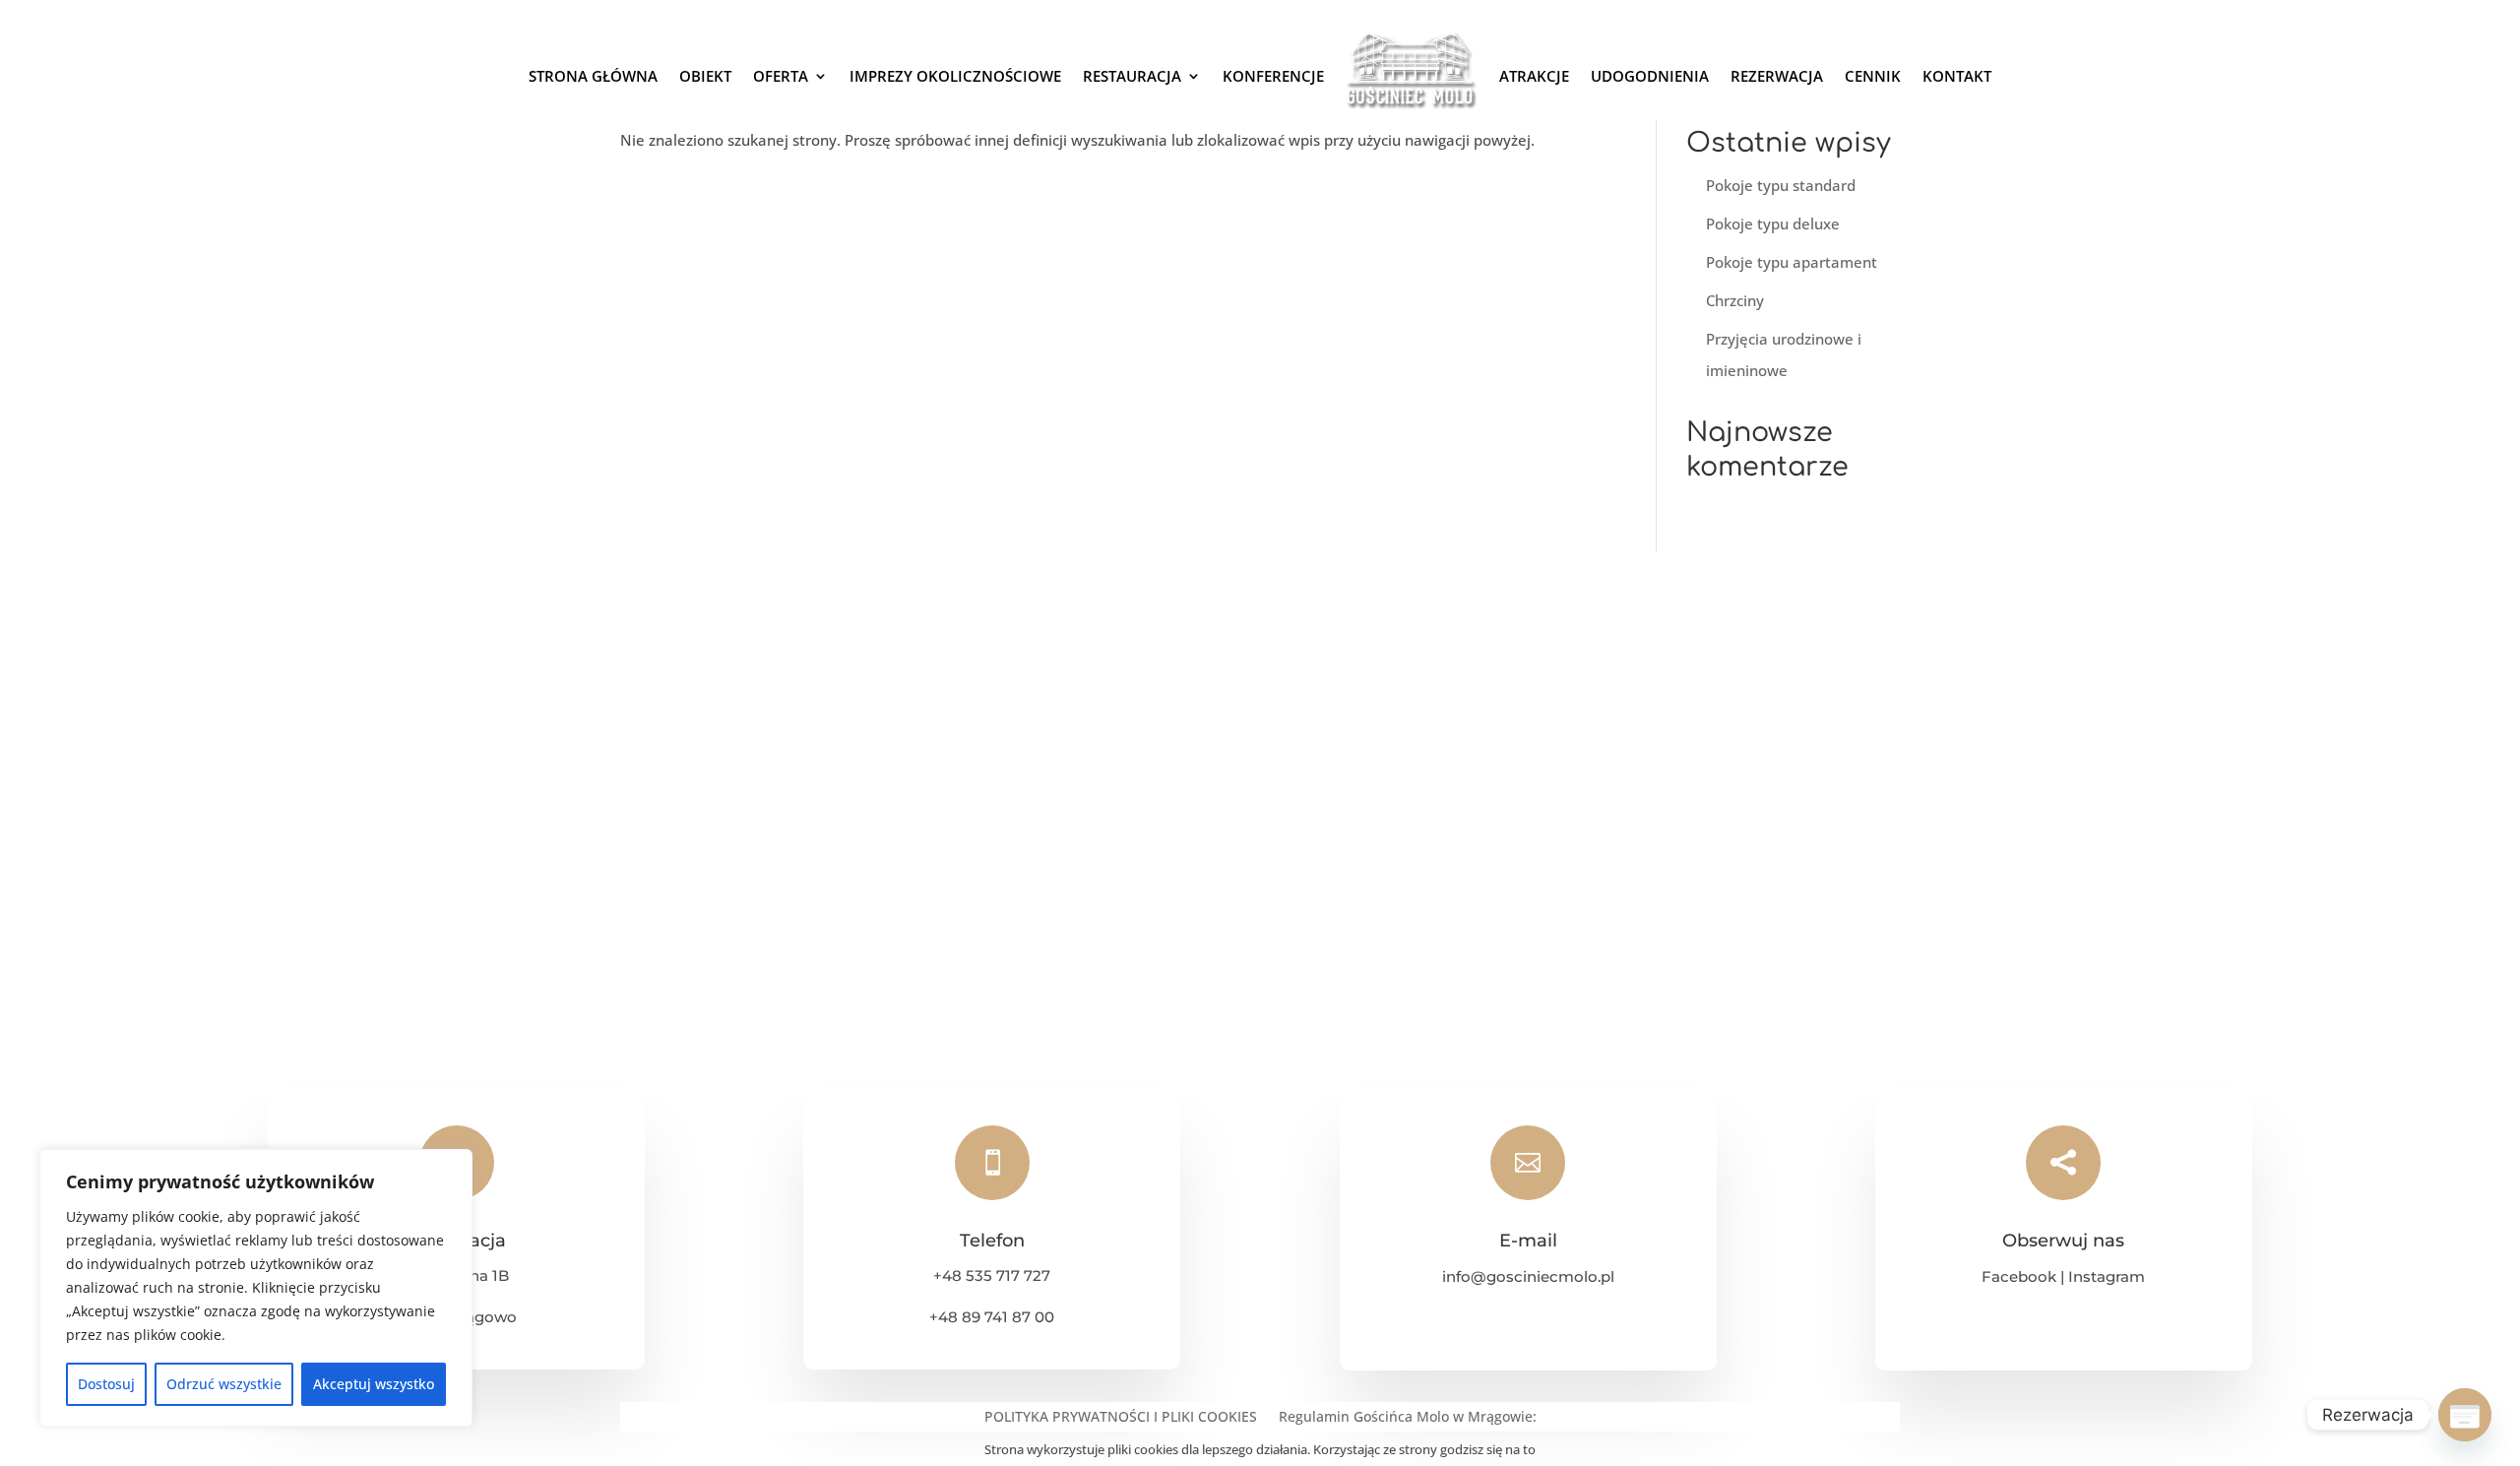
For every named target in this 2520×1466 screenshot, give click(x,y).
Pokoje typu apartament (1792, 262)
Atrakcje (1534, 76)
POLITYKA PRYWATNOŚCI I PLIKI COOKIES (1121, 1418)
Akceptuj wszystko (374, 1384)
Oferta (781, 76)
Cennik (1873, 76)
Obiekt (705, 76)
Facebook (2019, 1276)
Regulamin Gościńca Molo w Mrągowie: (1408, 1418)
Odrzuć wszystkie (224, 1384)
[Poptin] (2465, 1415)
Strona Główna (593, 76)
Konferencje (1273, 76)
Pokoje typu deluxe (1773, 223)
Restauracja (1132, 76)
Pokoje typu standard (1781, 185)
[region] (256, 1288)
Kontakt (1957, 76)
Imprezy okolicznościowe (955, 76)
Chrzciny (1735, 300)
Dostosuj (106, 1384)
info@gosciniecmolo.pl (1528, 1276)
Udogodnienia (1650, 76)
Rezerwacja (1777, 76)
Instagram (2107, 1276)
